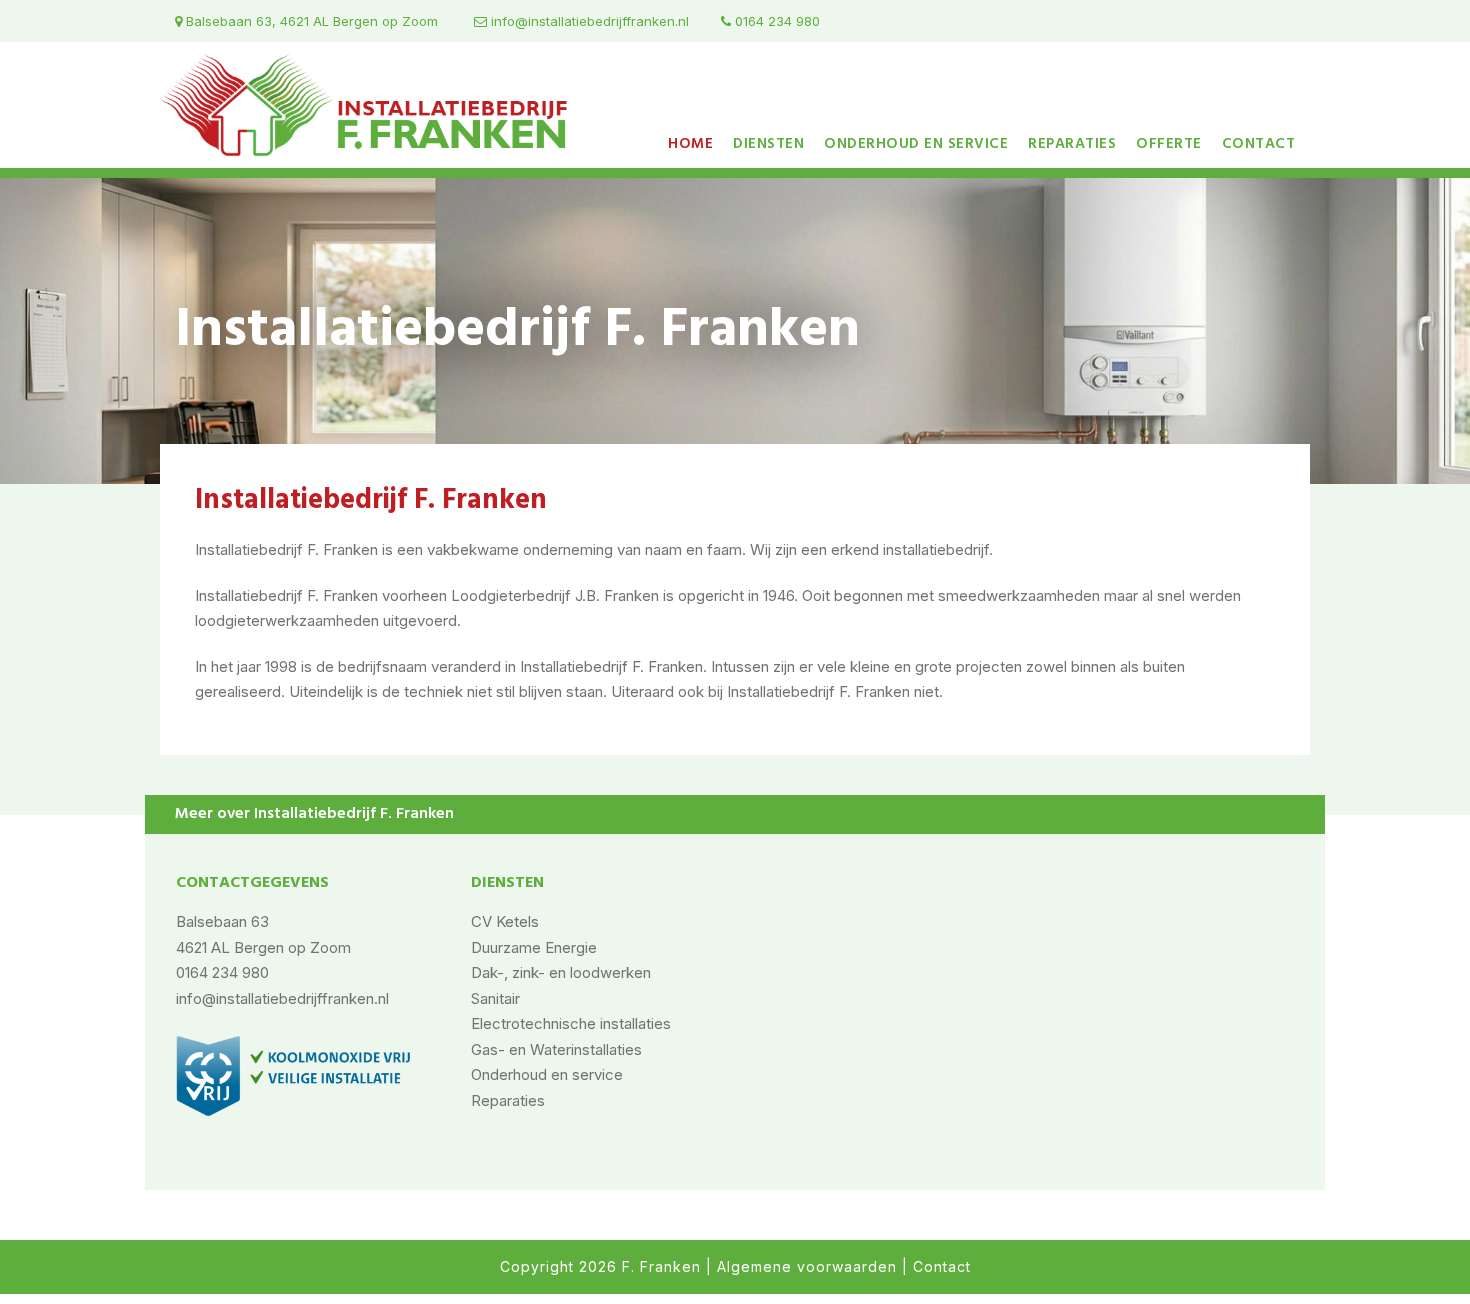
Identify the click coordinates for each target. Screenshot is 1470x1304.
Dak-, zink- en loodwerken (561, 972)
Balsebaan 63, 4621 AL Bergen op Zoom (310, 21)
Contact (1259, 144)
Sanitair (495, 998)
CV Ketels (505, 921)
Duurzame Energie (534, 947)
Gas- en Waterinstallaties (556, 1049)
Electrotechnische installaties (571, 1023)
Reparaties (1072, 144)
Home (690, 144)
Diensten (768, 144)
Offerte (1169, 144)
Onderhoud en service (916, 144)
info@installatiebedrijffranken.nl (588, 21)
